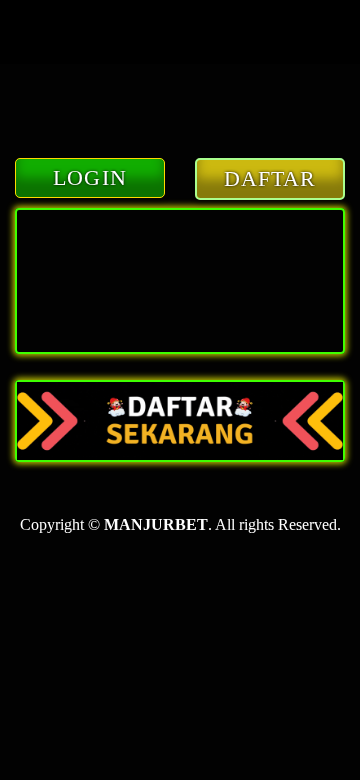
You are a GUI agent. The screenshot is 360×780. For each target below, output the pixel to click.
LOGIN (90, 177)
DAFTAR (270, 178)
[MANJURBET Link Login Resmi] (180, 421)
